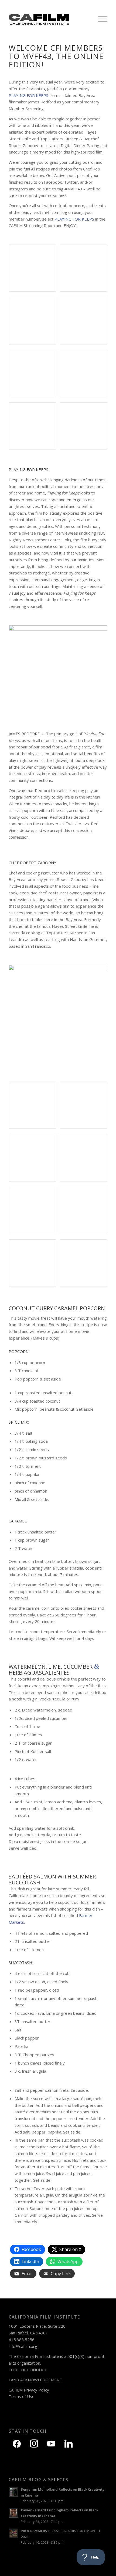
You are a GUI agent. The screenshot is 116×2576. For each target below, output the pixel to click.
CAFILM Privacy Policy (29, 2390)
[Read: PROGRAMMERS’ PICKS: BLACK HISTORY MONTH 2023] (13, 2533)
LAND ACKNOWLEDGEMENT (35, 2380)
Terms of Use (22, 2396)
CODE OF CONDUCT (28, 2370)
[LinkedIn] (69, 2443)
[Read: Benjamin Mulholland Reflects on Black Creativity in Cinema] (13, 2492)
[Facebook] (17, 2443)
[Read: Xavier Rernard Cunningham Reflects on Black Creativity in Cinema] (13, 2513)
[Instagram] (34, 2443)
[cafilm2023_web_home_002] (48, 19)
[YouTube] (51, 2443)
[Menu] (100, 19)
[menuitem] (100, 19)
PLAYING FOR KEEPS (74, 219)
